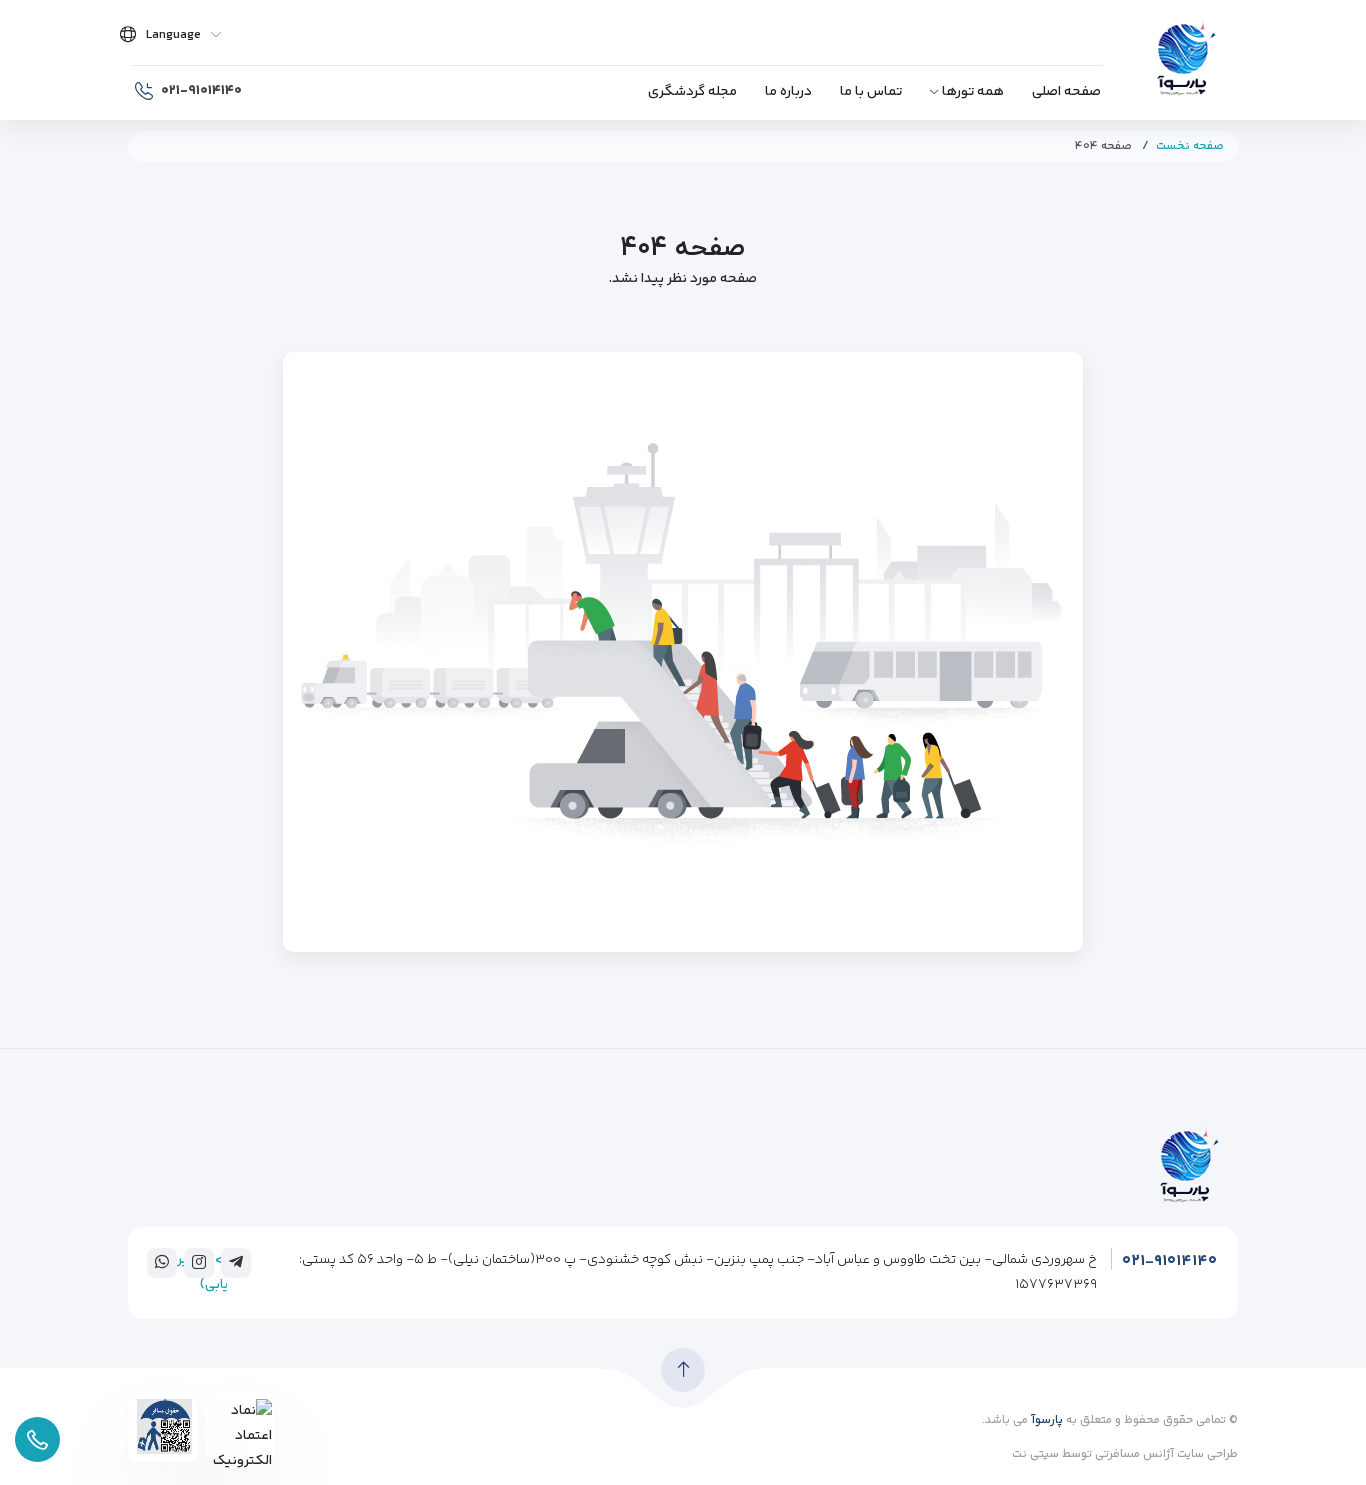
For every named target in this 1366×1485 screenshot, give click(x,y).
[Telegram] (236, 1262)
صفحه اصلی (1066, 92)
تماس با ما (871, 92)
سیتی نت (1035, 1454)
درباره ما (788, 92)
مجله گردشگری (692, 92)
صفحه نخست (1190, 146)
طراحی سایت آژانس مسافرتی (1165, 1454)
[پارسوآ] (1186, 60)
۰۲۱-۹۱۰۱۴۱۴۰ (1169, 1261)
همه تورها (973, 92)
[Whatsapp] (162, 1262)
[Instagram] (199, 1262)
